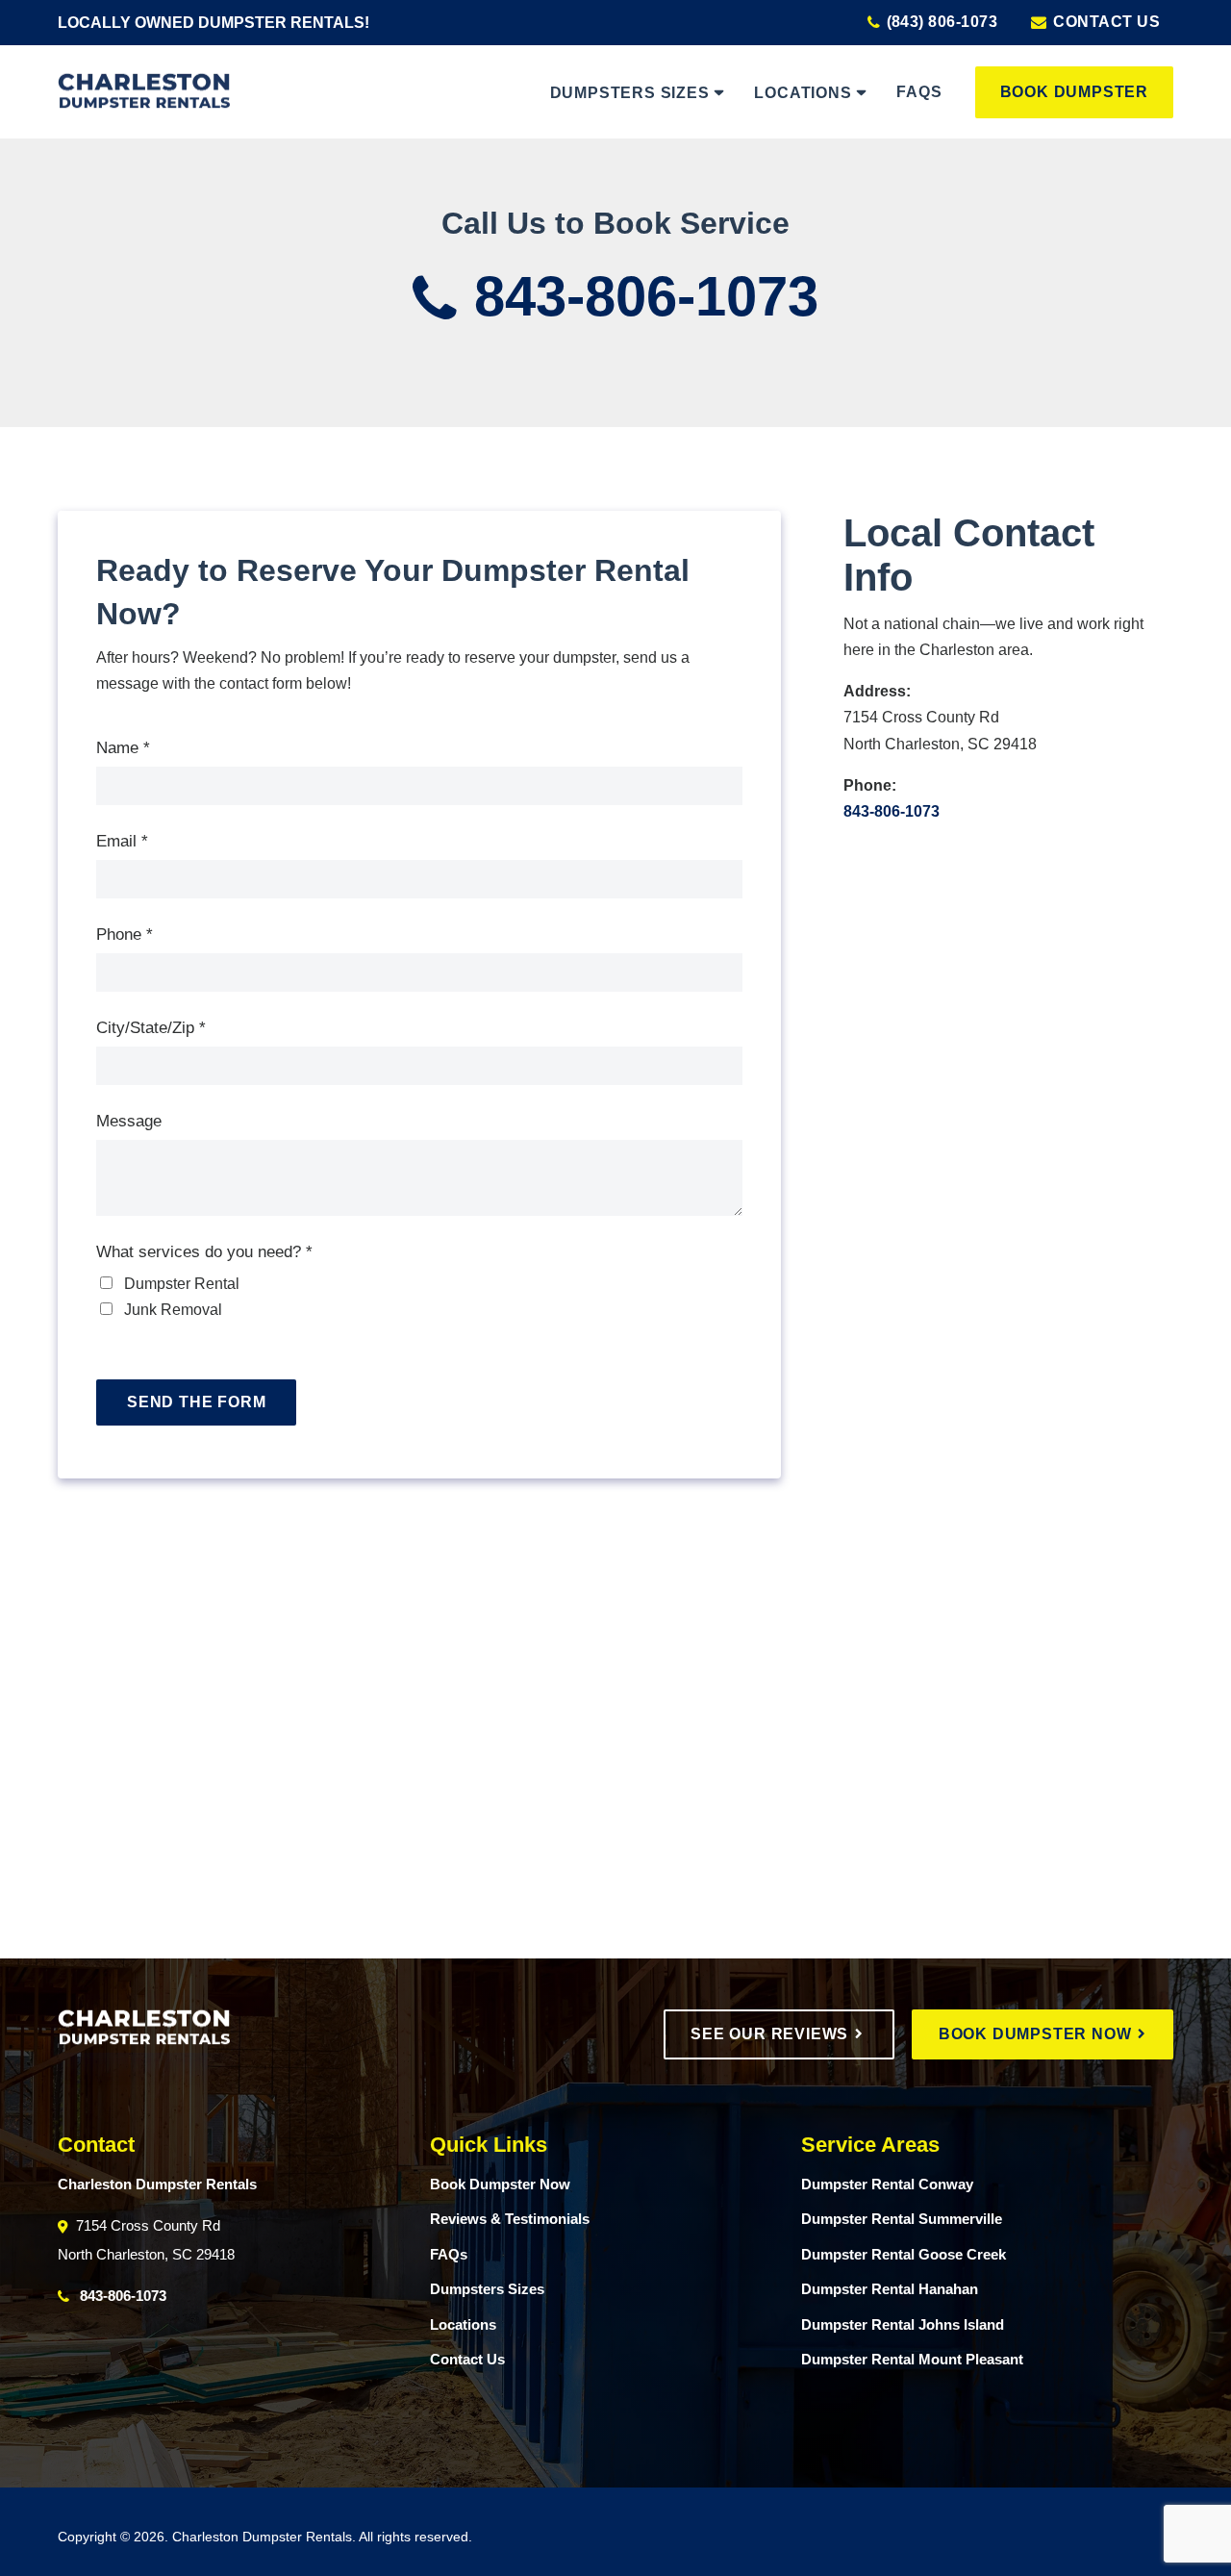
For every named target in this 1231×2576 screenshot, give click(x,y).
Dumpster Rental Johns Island (903, 2324)
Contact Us (1105, 22)
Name (123, 748)
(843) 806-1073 (940, 22)
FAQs (919, 92)
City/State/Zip (151, 1028)
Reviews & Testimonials (510, 2219)
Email (122, 841)
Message (129, 1121)
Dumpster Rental (180, 1284)
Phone (125, 934)
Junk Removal (171, 1310)
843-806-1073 (639, 296)
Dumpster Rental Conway (887, 2184)
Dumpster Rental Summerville (902, 2219)
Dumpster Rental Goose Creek (904, 2254)
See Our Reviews (772, 2034)
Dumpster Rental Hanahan (890, 2289)
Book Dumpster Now (1037, 2034)
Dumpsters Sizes (630, 93)
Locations (803, 93)
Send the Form (196, 1402)
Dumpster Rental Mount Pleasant (912, 2359)
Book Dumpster (1074, 92)
